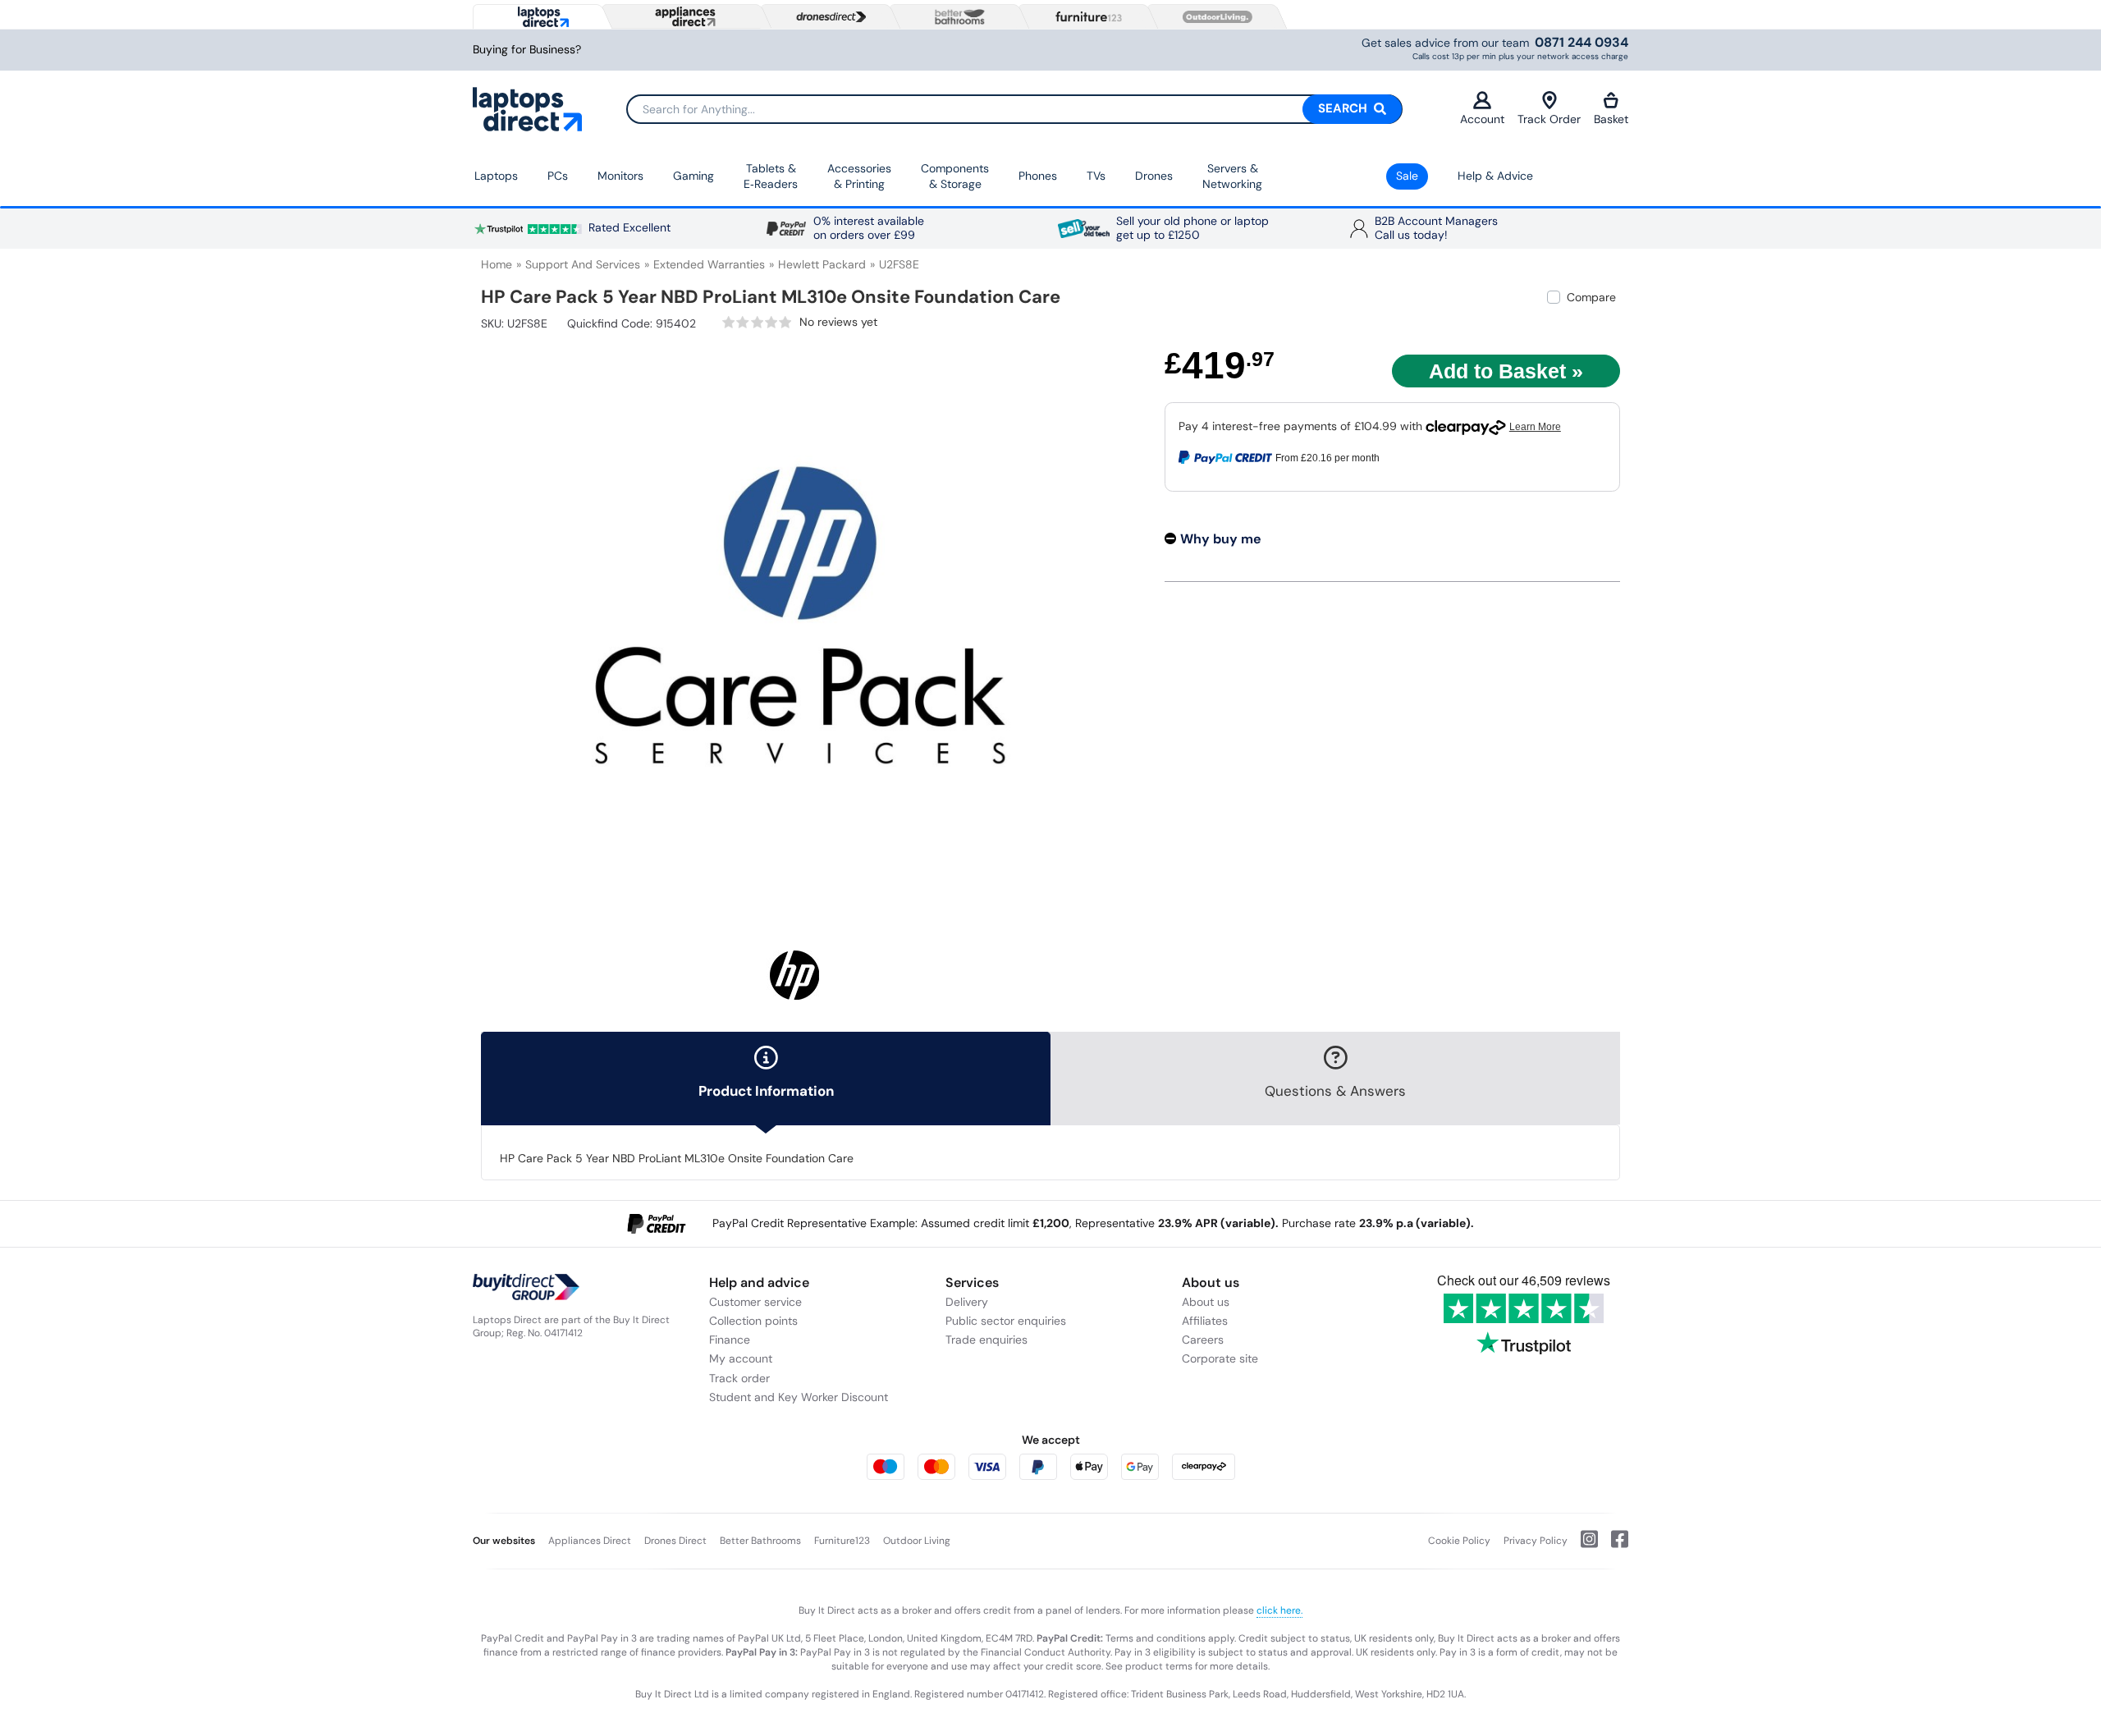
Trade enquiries (986, 1340)
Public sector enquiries (1006, 1321)
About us (1206, 1302)
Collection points (753, 1321)
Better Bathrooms (760, 1541)
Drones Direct (675, 1541)
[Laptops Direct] (540, 17)
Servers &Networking (1232, 176)
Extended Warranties (709, 264)
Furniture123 (842, 1541)
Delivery (967, 1302)
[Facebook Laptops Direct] (1613, 1546)
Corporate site (1220, 1358)
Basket (1611, 119)
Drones (1154, 176)
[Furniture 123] (1085, 16)
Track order (739, 1378)
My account (741, 1358)
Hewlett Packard (822, 264)
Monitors (620, 176)
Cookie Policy (1459, 1541)
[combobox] (1014, 109)
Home (497, 264)
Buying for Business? (527, 50)
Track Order (1549, 119)
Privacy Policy (1536, 1541)
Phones (1038, 176)
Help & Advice (1495, 176)
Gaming (693, 176)
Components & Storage (955, 176)
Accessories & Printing (859, 176)
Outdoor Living (917, 1541)
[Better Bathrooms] (956, 17)
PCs (558, 176)
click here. (1279, 1610)
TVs (1096, 176)
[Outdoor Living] (1214, 17)
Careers (1203, 1340)
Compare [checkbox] (1591, 297)
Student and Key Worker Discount (799, 1397)
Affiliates (1205, 1321)
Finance (730, 1340)
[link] (800, 322)
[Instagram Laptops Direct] (1583, 1546)
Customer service (755, 1302)
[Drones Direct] (827, 17)
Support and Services (583, 264)
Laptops (496, 176)
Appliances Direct (590, 1541)
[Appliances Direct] (684, 16)
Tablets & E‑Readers (771, 176)
